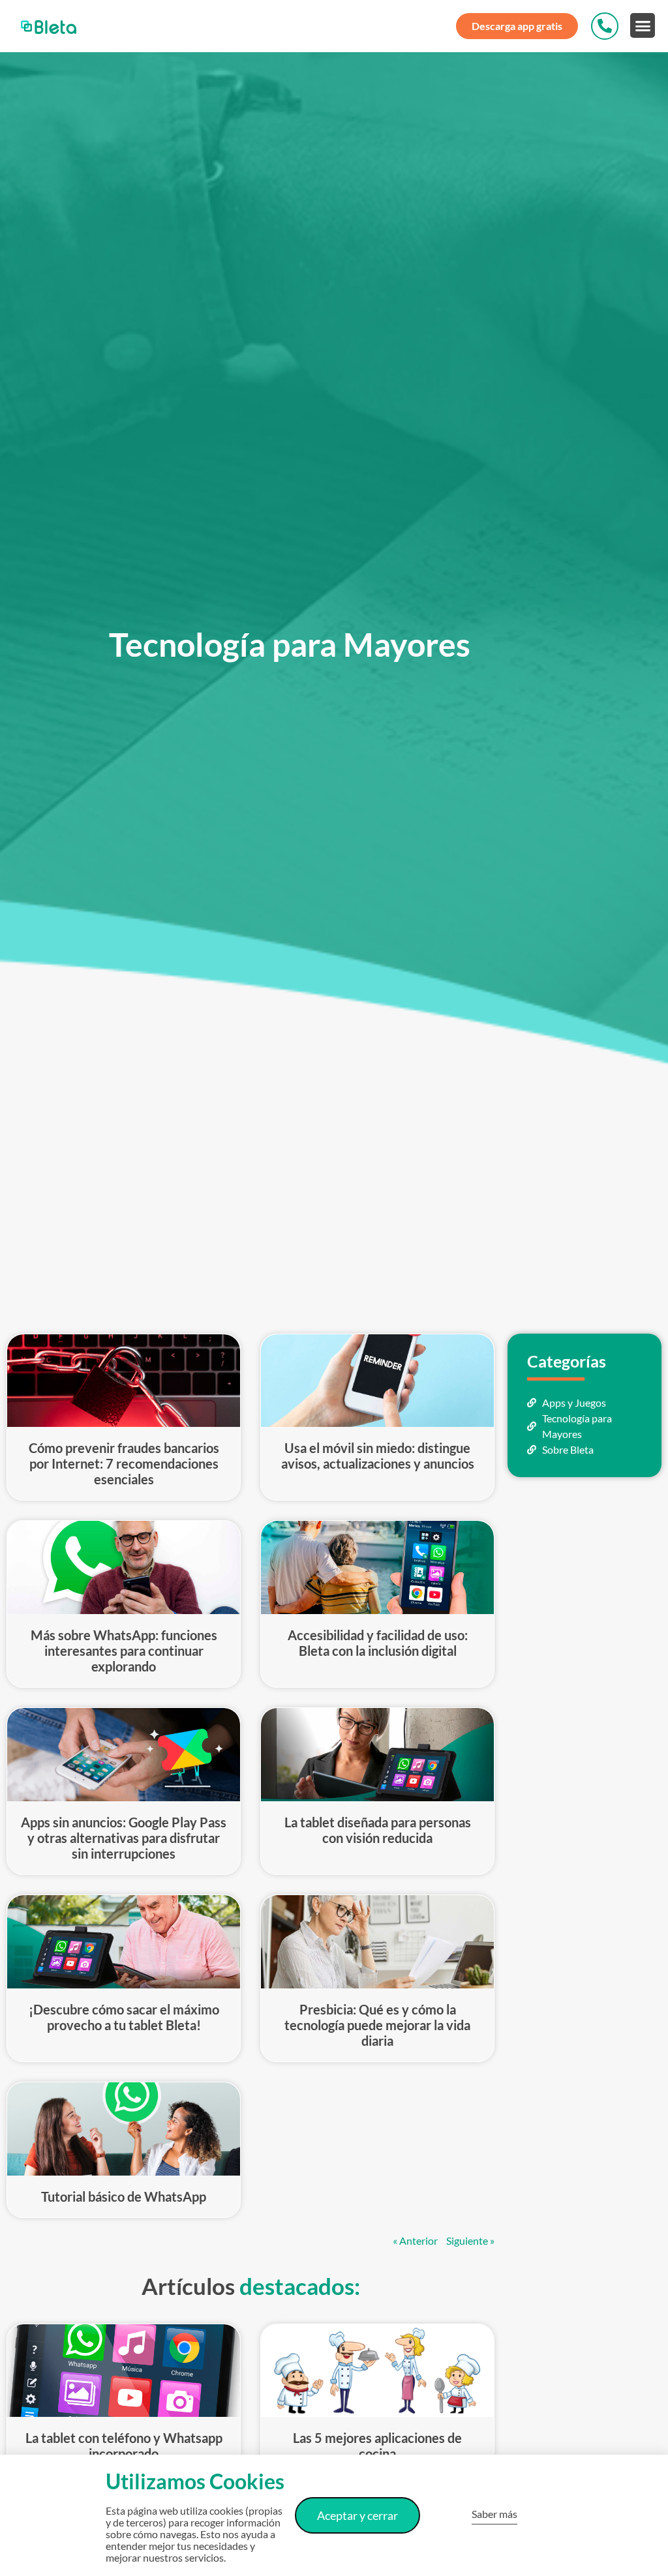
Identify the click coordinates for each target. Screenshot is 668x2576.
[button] (643, 25)
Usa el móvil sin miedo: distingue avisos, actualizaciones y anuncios (378, 1456)
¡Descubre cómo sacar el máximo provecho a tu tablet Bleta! (124, 2017)
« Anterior (415, 2240)
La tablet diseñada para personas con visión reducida (378, 1830)
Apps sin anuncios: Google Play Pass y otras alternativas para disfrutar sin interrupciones (124, 1838)
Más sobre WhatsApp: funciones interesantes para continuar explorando (124, 1651)
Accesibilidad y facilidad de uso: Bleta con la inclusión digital (378, 1643)
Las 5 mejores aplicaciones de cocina (377, 2446)
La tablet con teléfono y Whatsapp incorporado (124, 2446)
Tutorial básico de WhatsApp (124, 2196)
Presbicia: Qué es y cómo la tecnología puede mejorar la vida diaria (377, 2025)
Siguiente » (470, 2240)
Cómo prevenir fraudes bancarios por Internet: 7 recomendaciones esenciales (124, 1463)
